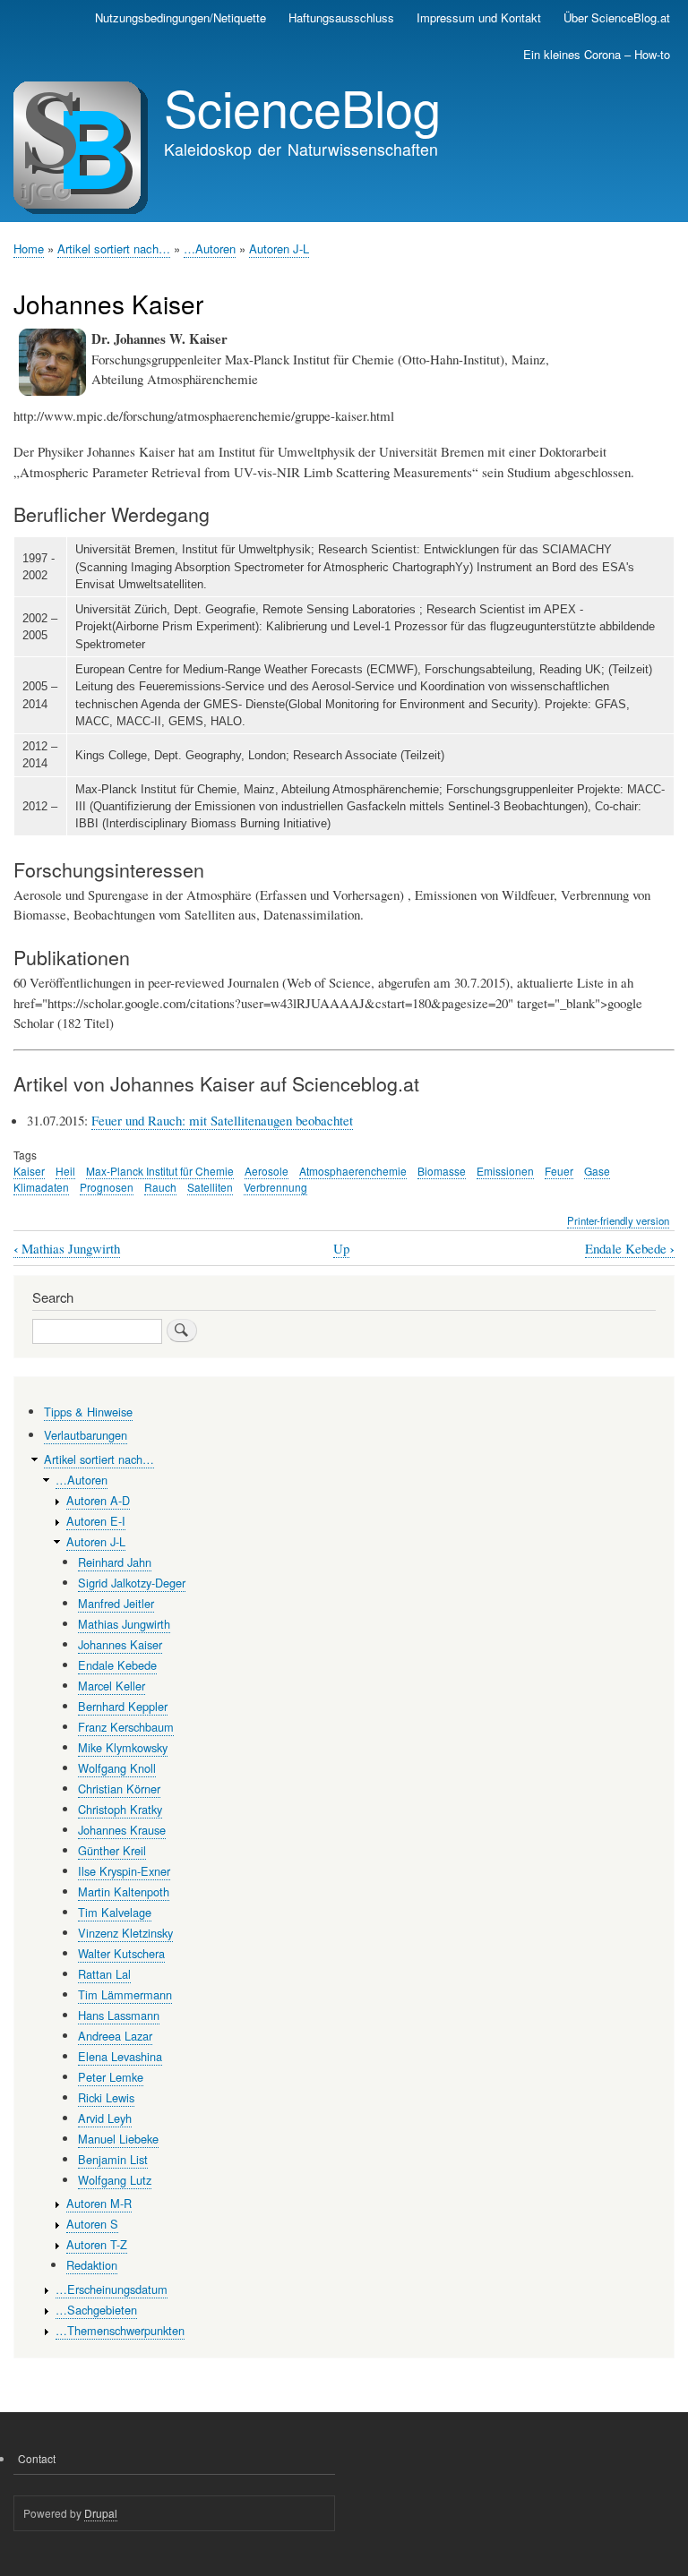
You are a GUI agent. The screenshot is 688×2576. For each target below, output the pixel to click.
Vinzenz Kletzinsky (125, 1933)
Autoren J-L (279, 248)
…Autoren (210, 248)
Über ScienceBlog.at (617, 17)
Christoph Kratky (120, 1809)
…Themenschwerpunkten (120, 2330)
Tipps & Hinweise (88, 1412)
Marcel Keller (112, 1686)
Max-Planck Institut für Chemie (160, 1171)
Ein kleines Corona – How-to (597, 54)
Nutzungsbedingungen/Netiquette (181, 17)
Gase (597, 1171)
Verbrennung (275, 1187)
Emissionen (505, 1171)
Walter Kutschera (121, 1953)
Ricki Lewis (106, 2097)
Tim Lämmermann (125, 1994)
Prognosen (107, 1187)
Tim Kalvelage (115, 1912)
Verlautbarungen (86, 1435)
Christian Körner (119, 1789)
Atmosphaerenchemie (353, 1171)
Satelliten (210, 1187)
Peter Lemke (111, 2077)
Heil (65, 1171)
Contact (37, 2458)
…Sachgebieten (96, 2310)
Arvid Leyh (105, 2118)
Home (29, 248)
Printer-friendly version (618, 1220)
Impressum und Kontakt (479, 17)
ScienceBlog (302, 107)
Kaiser (29, 1171)
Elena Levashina (120, 2056)
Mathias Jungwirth (67, 1249)
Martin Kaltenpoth (124, 1891)
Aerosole (267, 1171)
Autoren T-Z (97, 2244)
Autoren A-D (98, 1500)
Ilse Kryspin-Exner (124, 1871)
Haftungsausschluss (341, 17)
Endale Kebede (630, 1249)
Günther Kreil (112, 1850)
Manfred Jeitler (116, 1603)
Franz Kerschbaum (126, 1727)
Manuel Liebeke (118, 2139)
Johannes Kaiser (120, 1644)
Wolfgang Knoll (117, 1768)
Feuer (559, 1171)
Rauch (160, 1187)
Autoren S (92, 2224)
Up (341, 1248)
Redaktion (92, 2265)
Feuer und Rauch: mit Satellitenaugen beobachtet (222, 1120)
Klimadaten (41, 1187)
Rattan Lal (104, 1974)
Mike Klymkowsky (123, 1747)
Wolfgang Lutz (115, 2180)
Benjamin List (113, 2159)
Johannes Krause (122, 1830)
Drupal (101, 2513)
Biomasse (442, 1171)
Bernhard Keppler (123, 1706)
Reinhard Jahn (115, 1562)
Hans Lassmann (119, 2015)
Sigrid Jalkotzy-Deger (132, 1583)
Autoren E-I (96, 1521)
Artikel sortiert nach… (114, 248)
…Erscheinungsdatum (112, 2289)
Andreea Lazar (115, 2036)
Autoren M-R (99, 2203)
